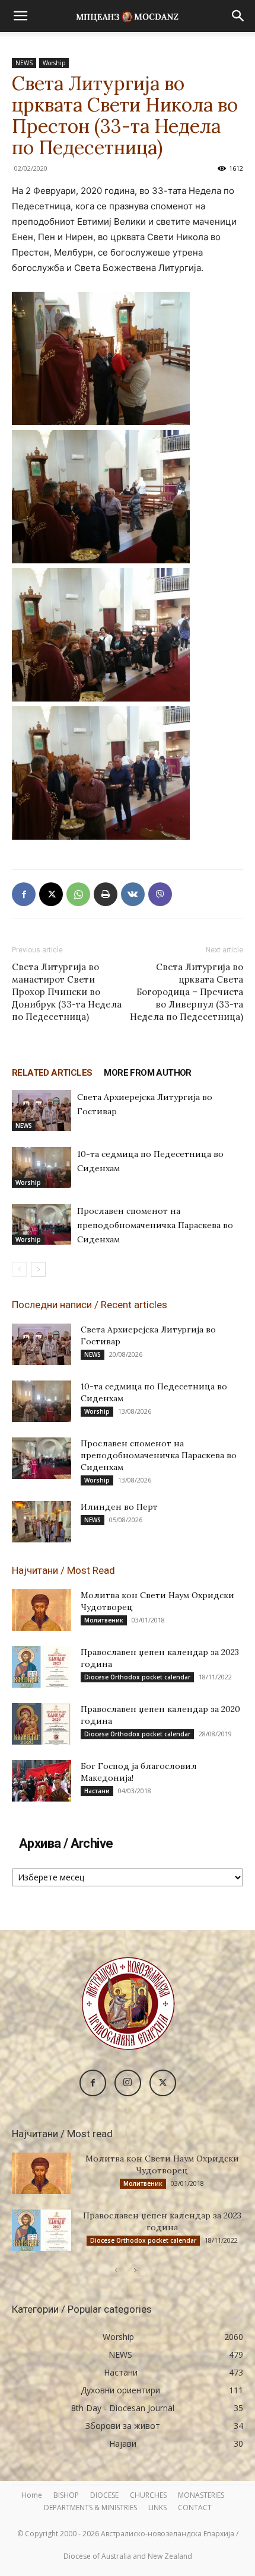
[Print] (106, 894)
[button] (20, 16)
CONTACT (195, 2508)
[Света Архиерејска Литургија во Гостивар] (42, 1110)
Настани (97, 1791)
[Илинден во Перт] (42, 1522)
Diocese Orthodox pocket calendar (137, 1677)
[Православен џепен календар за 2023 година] (42, 1667)
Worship (54, 63)
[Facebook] (24, 894)
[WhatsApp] (78, 894)
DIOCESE (104, 2495)
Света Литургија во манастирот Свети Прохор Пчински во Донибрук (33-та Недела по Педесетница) (67, 992)
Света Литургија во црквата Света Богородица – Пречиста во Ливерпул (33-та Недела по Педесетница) (187, 992)
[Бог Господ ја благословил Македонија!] (42, 1781)
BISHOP (66, 2495)
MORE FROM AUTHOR (147, 1073)
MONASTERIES (201, 2495)
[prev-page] (19, 1269)
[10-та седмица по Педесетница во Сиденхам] (42, 1167)
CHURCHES (148, 2495)
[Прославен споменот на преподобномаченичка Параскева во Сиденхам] (42, 1224)
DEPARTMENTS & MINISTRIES (90, 2508)
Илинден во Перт (119, 1507)
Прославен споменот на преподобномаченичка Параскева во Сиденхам (155, 1225)
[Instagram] (128, 2083)
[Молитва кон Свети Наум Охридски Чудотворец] (42, 1610)
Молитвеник (104, 1620)
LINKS (157, 2508)
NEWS (24, 63)
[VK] (133, 894)
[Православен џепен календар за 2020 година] (42, 1724)
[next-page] (38, 1269)
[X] (51, 894)
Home (32, 2495)
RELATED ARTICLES (52, 1073)
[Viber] (160, 894)
